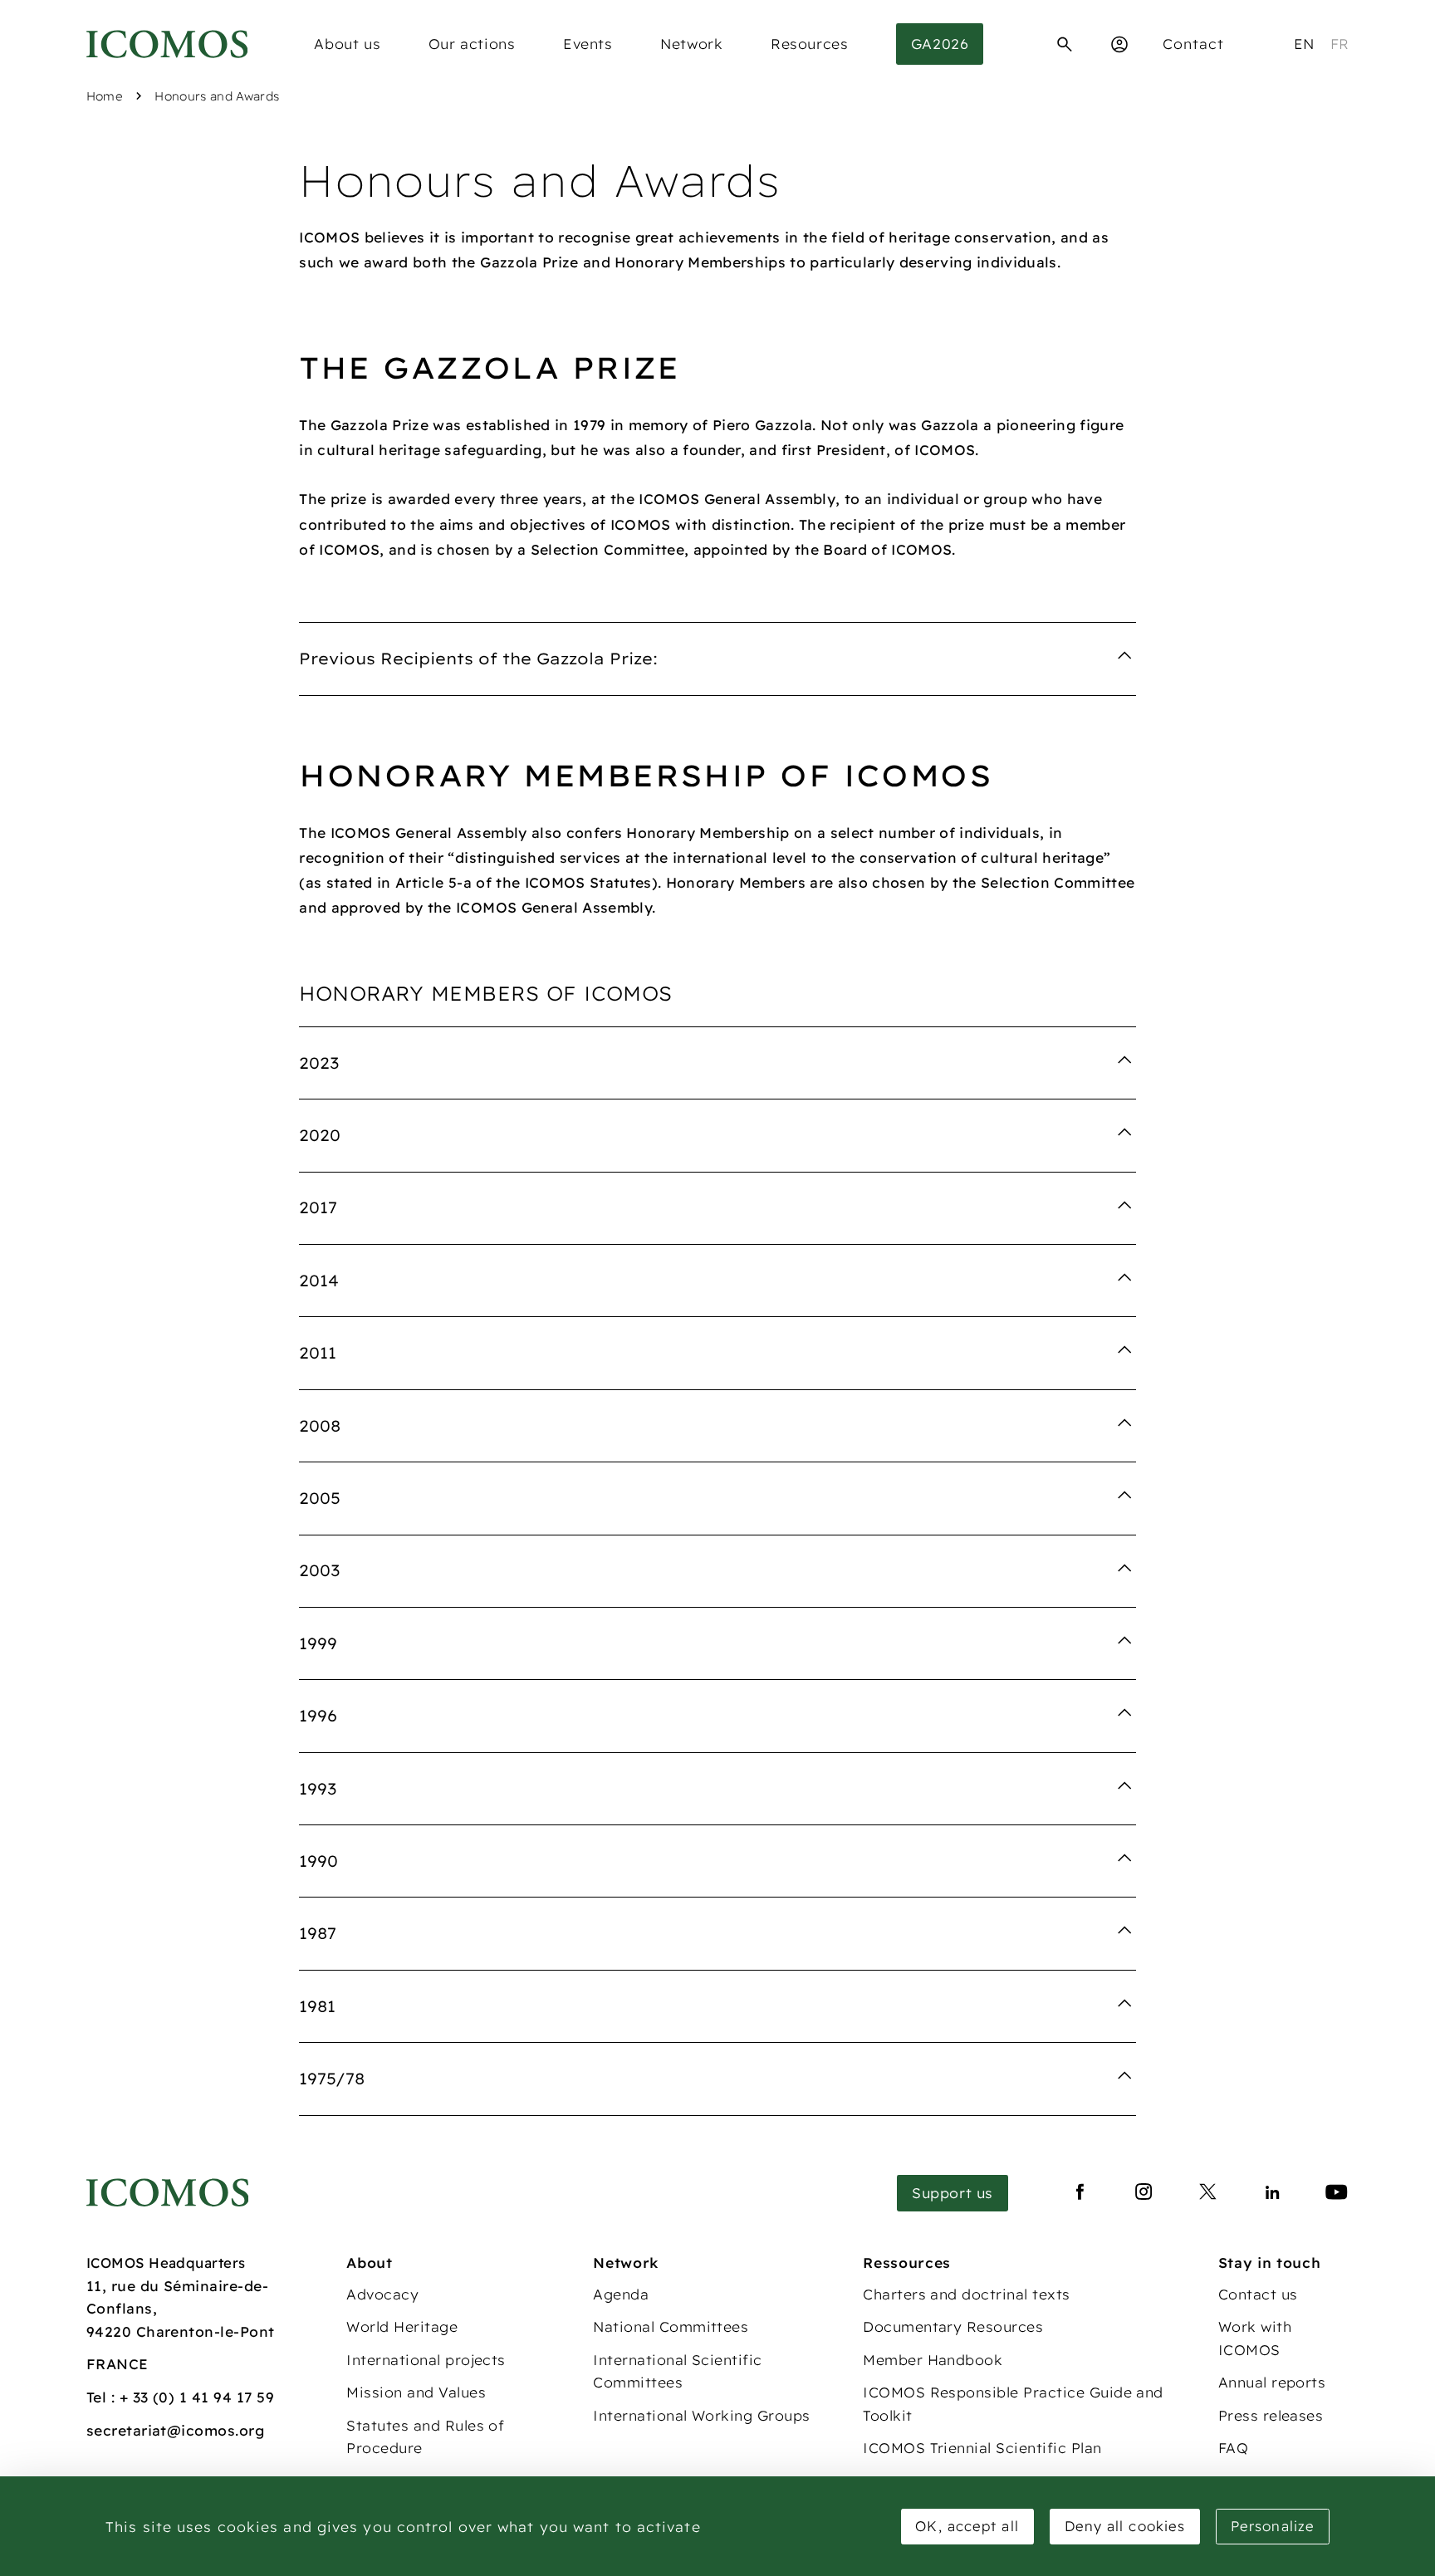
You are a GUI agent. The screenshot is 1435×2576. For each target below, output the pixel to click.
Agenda (621, 2294)
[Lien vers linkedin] (1273, 2193)
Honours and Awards (217, 96)
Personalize (1273, 2526)
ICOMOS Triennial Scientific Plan (982, 2448)
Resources (809, 44)
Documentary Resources (953, 2326)
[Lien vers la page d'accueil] (168, 2193)
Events (588, 44)
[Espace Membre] (1119, 44)
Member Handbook (933, 2360)
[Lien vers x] (1208, 2193)
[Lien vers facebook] (1080, 2193)
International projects (426, 2360)
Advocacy (382, 2294)
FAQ (1233, 2448)
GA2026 (940, 44)
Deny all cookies (1125, 2526)
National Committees (671, 2326)
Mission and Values (416, 2392)
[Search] (1065, 44)
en (1304, 44)
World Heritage (402, 2326)
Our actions (472, 44)
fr (1340, 44)
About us (347, 44)
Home (105, 96)
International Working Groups (701, 2415)
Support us (953, 2193)
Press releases (1271, 2415)
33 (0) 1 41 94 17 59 (204, 2397)
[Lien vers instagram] (1144, 2193)
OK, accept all (967, 2526)
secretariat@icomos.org (176, 2430)
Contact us (1258, 2294)
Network (691, 44)
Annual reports (1272, 2382)
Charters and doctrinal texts (966, 2294)
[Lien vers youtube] (1337, 2193)
